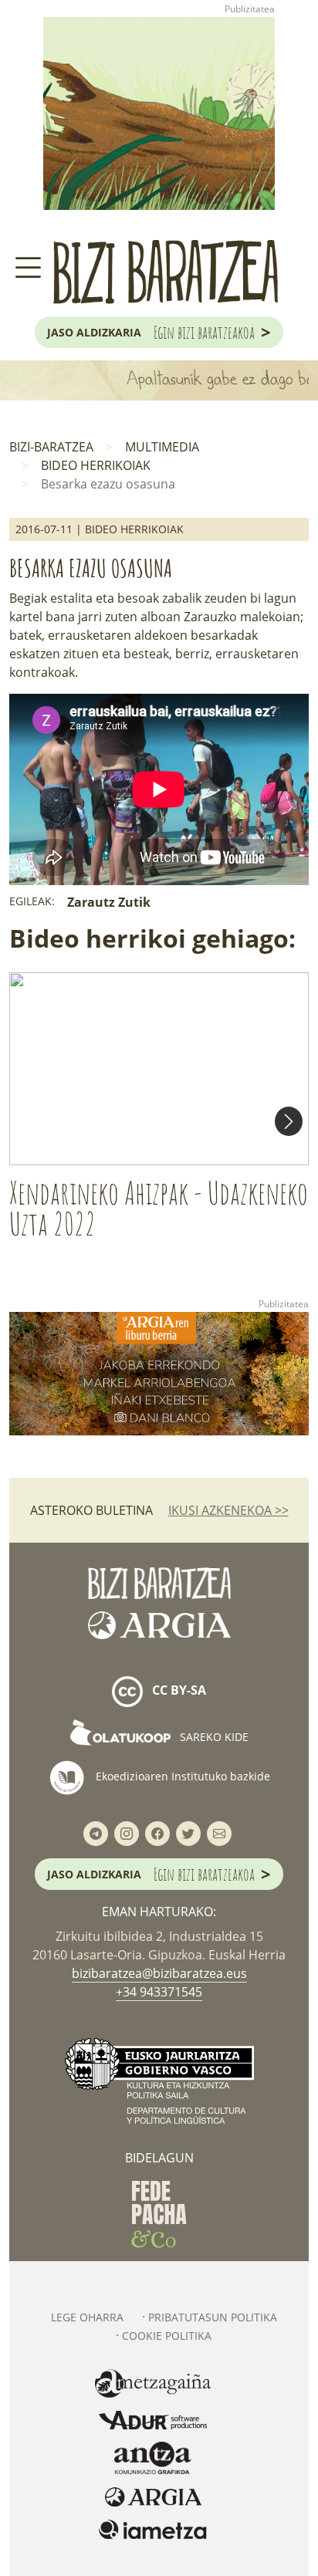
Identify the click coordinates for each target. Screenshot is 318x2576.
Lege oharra (87, 2317)
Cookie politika (167, 2336)
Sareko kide (213, 1737)
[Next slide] (289, 1121)
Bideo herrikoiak (96, 465)
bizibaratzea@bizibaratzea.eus (159, 1973)
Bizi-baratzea (51, 447)
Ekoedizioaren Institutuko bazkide (181, 1775)
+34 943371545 (159, 1992)
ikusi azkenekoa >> (228, 1510)
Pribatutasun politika (213, 2317)
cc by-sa (178, 1690)
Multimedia (162, 447)
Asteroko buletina (91, 1510)
